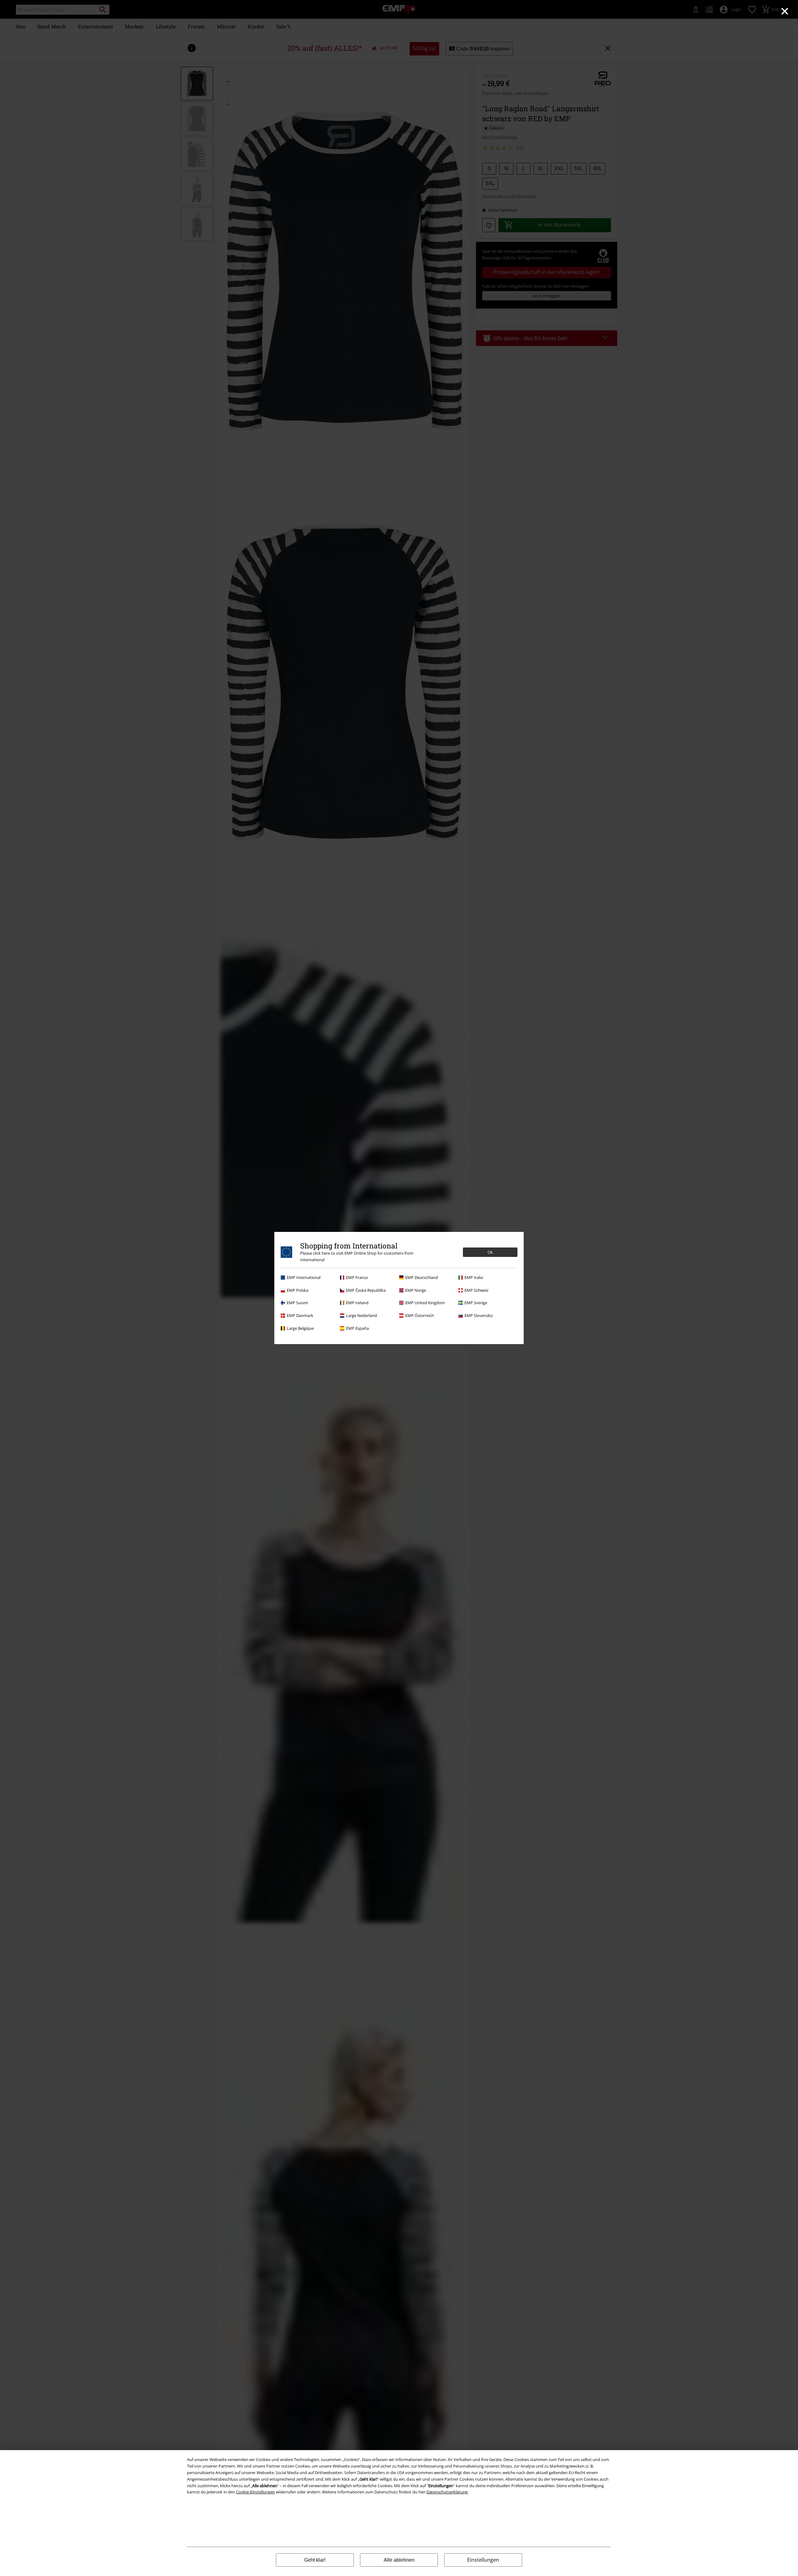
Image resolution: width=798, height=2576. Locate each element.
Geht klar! (315, 2560)
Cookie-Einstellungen (255, 2492)
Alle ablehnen (399, 2560)
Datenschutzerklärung (447, 2492)
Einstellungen (483, 2560)
